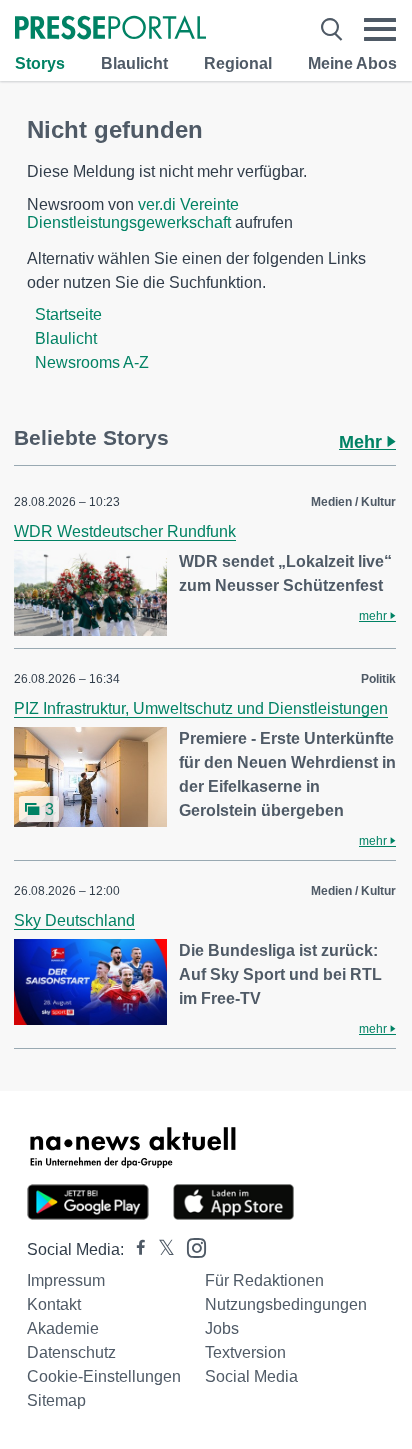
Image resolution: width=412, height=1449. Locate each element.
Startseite (68, 314)
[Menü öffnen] (380, 29)
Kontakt (54, 1304)
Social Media (251, 1376)
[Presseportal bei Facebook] (135, 1249)
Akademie (63, 1328)
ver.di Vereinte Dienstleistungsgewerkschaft (133, 213)
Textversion (245, 1352)
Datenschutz (71, 1352)
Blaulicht (134, 63)
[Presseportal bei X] (160, 1249)
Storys (40, 63)
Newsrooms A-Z (92, 362)
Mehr (363, 442)
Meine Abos (352, 63)
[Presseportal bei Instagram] (190, 1246)
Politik (378, 679)
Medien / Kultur (353, 502)
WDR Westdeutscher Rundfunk (125, 531)
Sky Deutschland (74, 920)
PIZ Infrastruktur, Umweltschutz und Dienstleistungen (201, 708)
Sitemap (56, 1400)
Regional (238, 63)
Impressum (66, 1280)
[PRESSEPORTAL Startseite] (110, 29)
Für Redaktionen (264, 1280)
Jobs (222, 1328)
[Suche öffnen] (331, 29)
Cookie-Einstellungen (104, 1376)
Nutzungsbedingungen (286, 1304)
